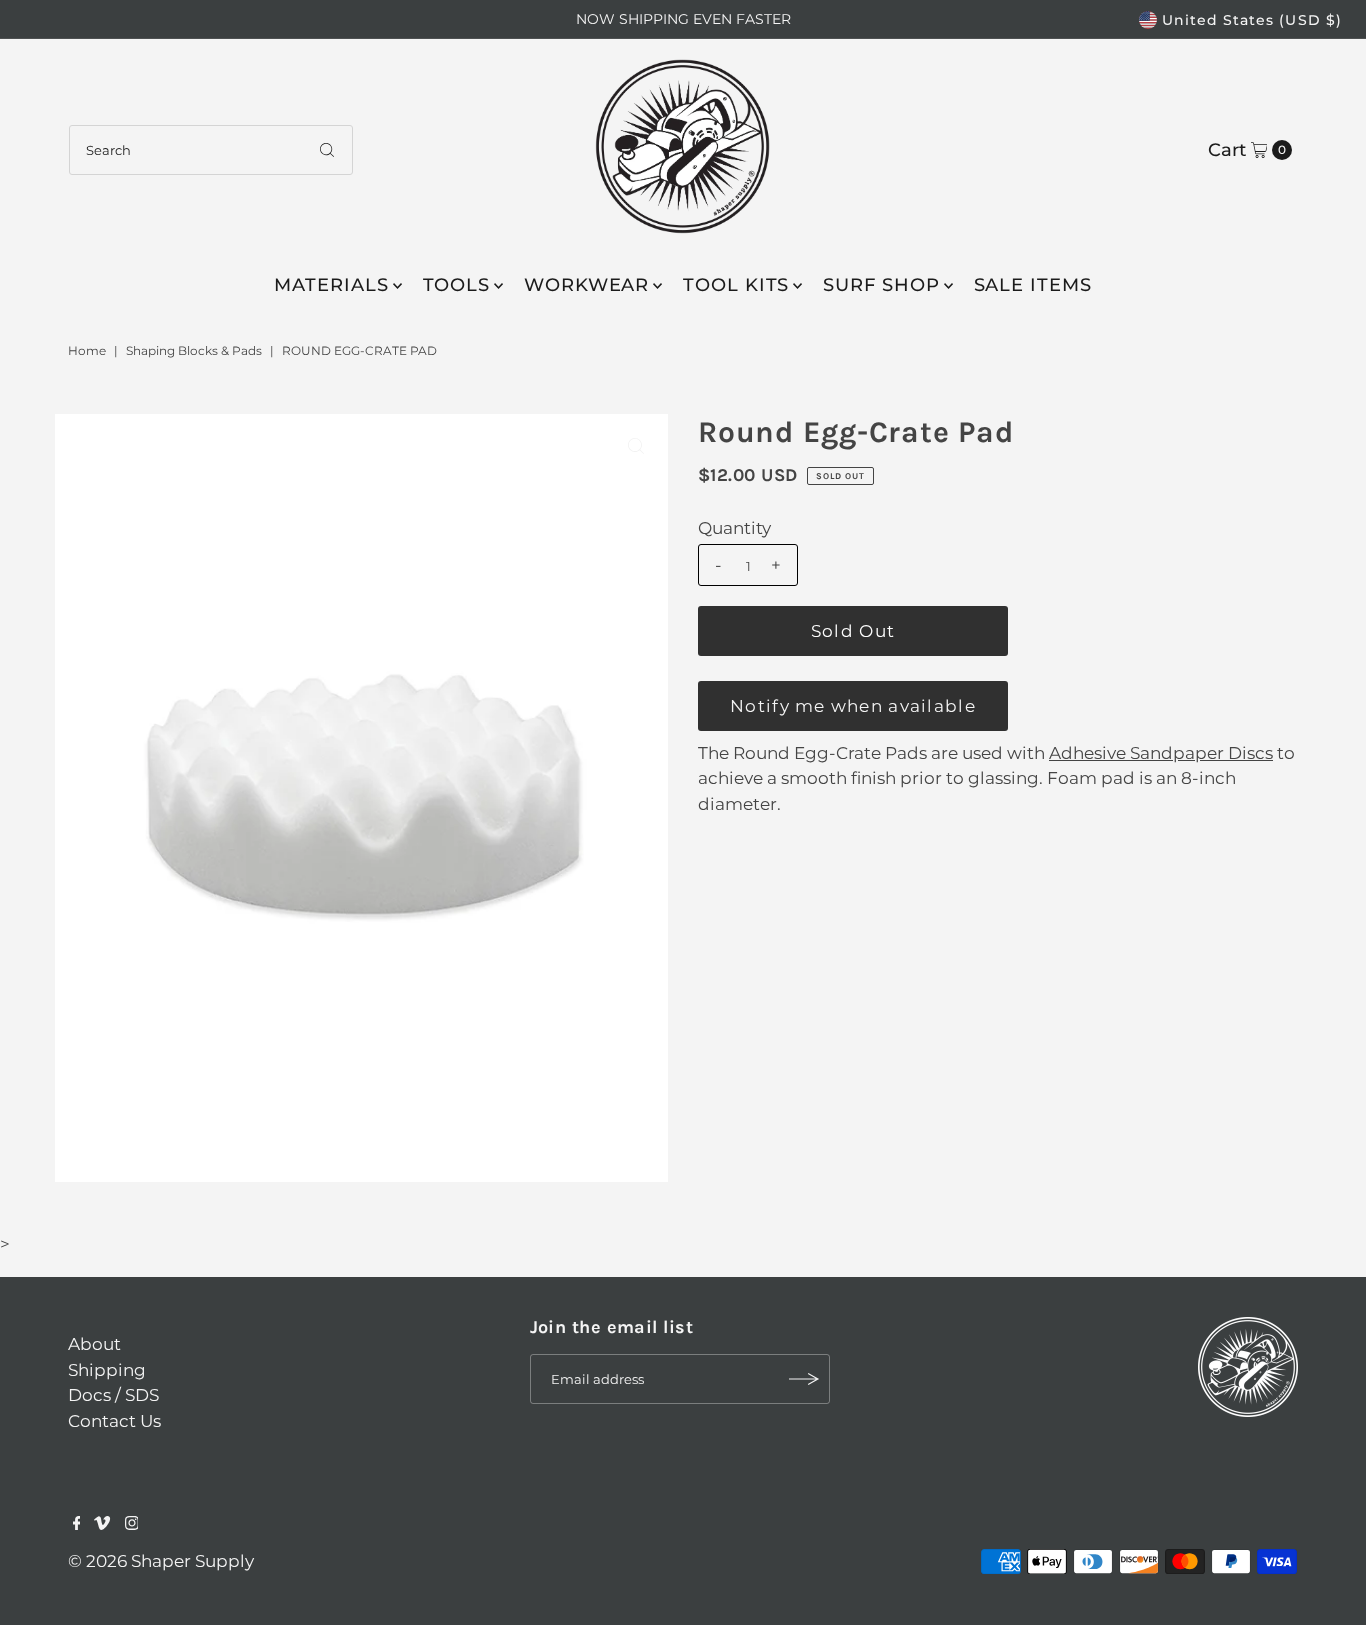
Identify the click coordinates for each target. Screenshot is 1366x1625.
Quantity (734, 528)
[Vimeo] (102, 1524)
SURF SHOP (881, 285)
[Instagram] (132, 1524)
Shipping (107, 1370)
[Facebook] (77, 1524)
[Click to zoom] (636, 446)
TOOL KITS (736, 285)
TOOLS (457, 285)
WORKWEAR (586, 285)
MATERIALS (331, 285)
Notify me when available (853, 706)
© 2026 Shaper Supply (161, 1561)
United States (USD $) (1252, 20)
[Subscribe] (805, 1379)
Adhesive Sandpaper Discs (1161, 753)
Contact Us (114, 1421)
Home (87, 350)
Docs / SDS (113, 1395)
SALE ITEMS (1033, 285)
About (94, 1344)
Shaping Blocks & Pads (194, 350)
